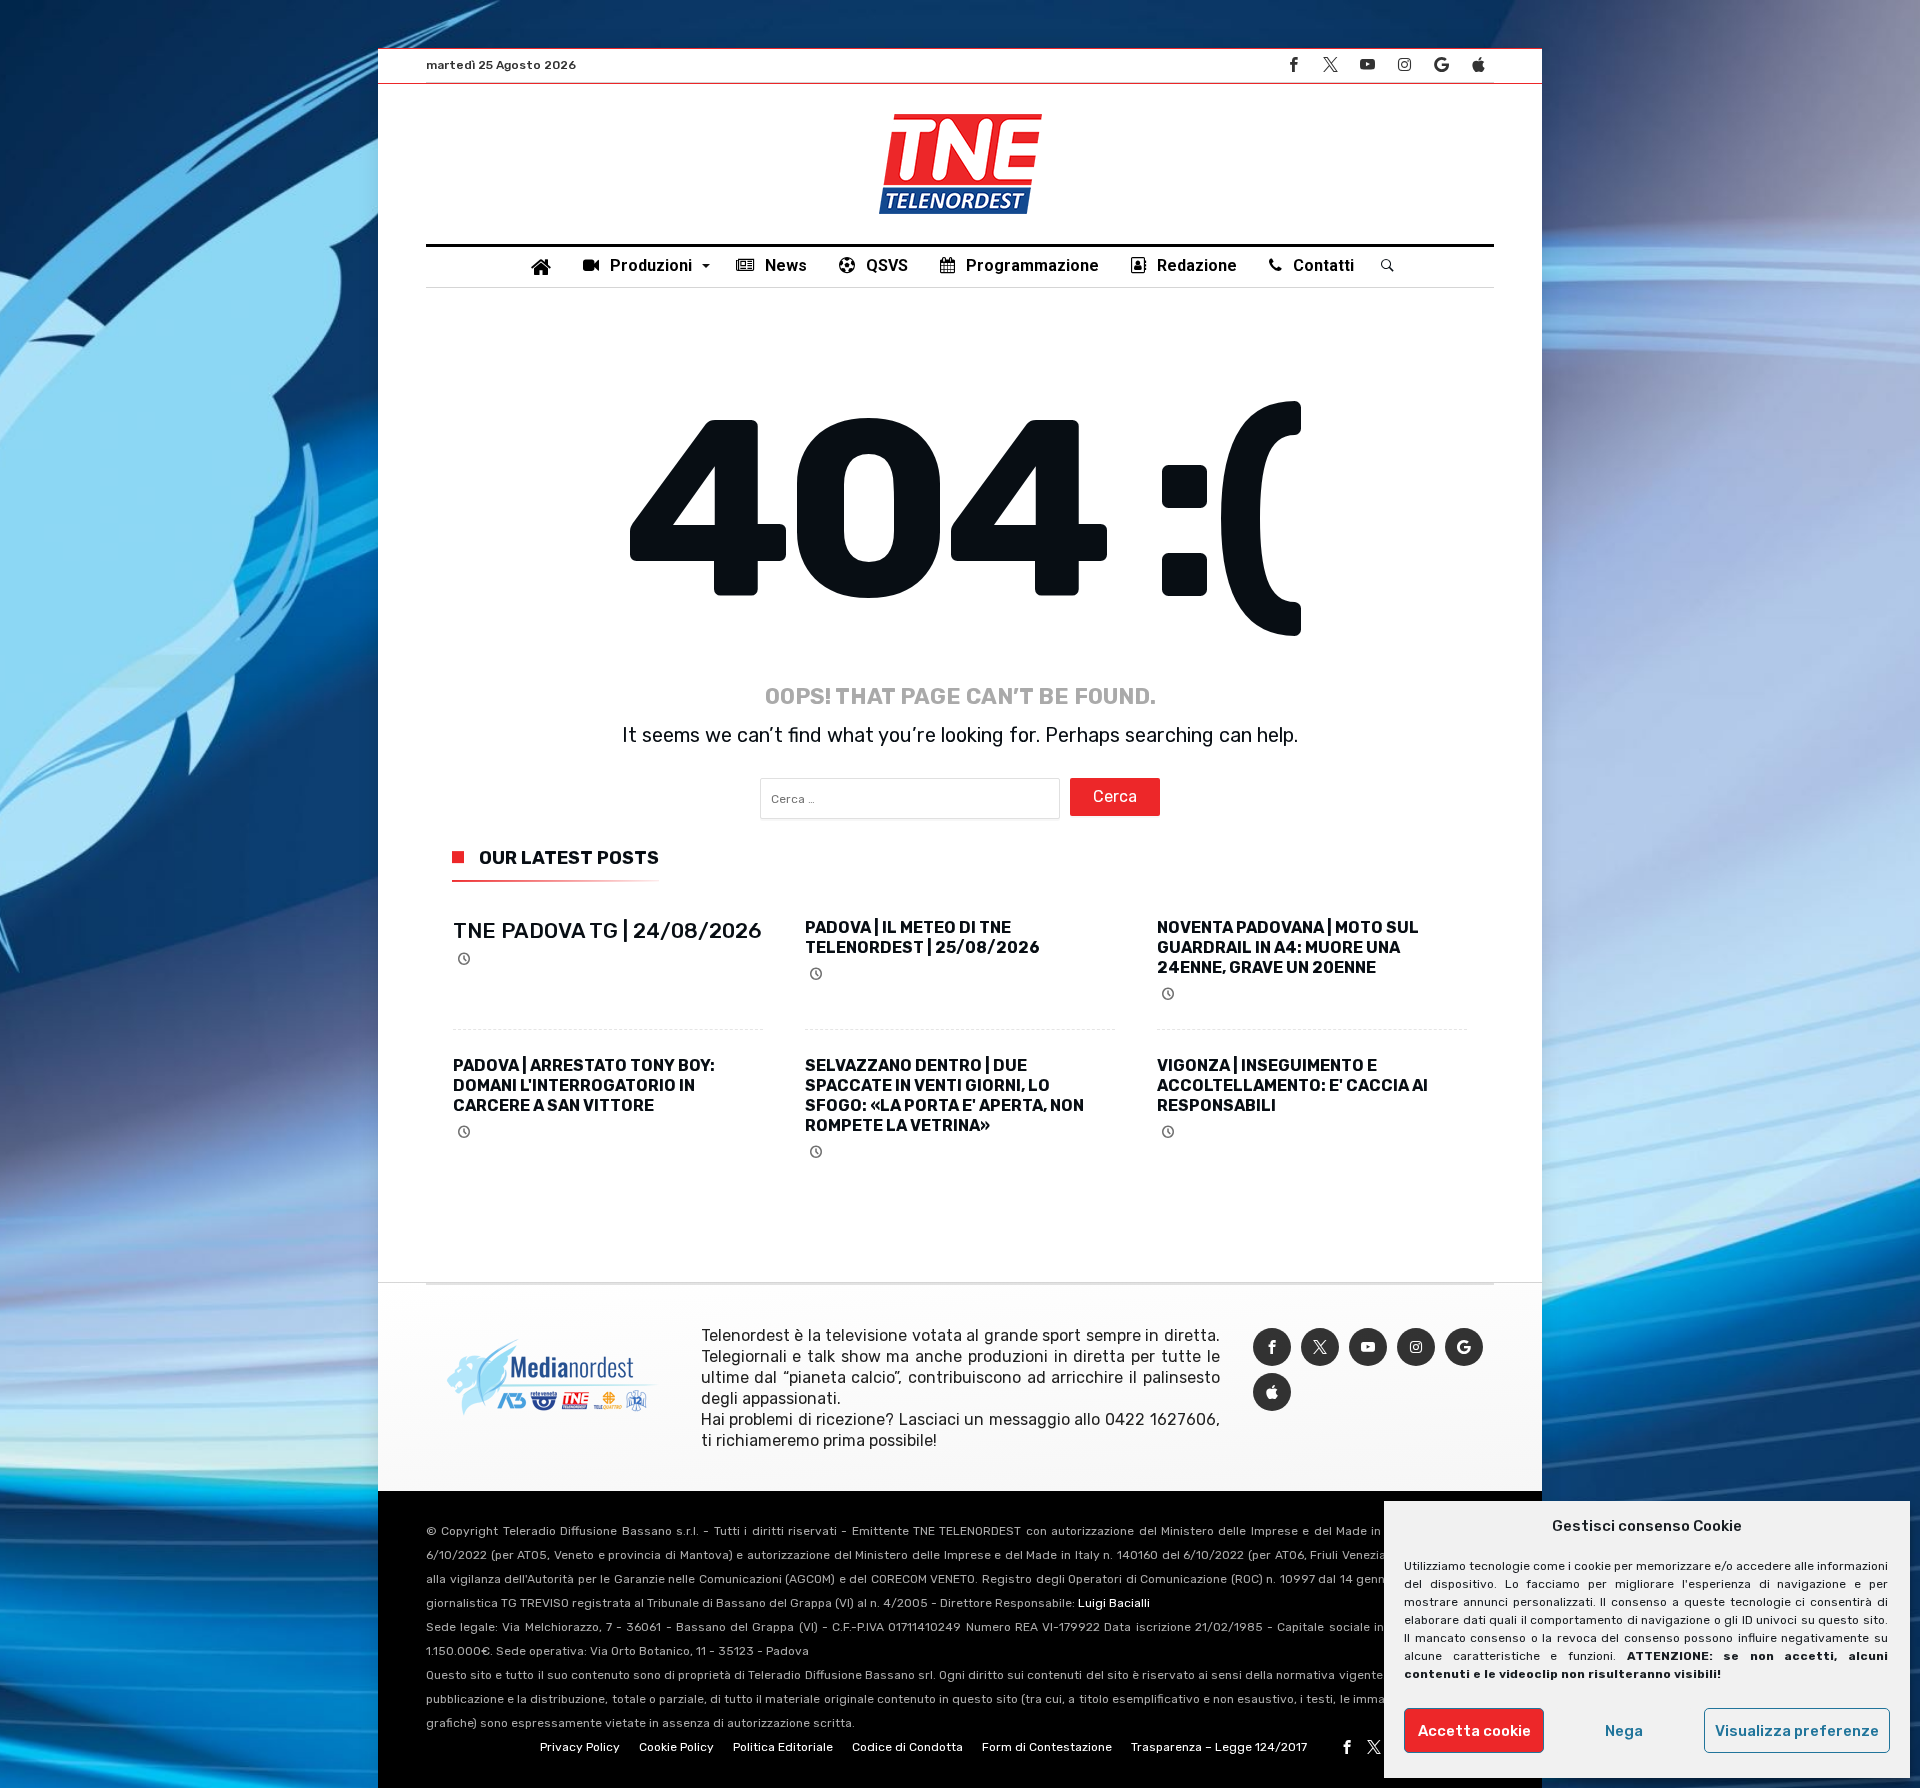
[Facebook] (1293, 65)
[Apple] (1478, 65)
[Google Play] (1441, 65)
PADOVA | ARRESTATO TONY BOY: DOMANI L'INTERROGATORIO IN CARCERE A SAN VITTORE (584, 1085)
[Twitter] (1330, 65)
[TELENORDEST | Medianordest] (960, 114)
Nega (1624, 1731)
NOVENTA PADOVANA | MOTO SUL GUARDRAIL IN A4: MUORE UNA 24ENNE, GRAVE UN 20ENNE (1288, 947)
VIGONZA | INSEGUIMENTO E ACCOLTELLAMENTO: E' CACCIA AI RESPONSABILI (1292, 1085)
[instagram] (1404, 65)
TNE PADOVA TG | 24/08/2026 (607, 930)
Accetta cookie (1474, 1731)
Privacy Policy (580, 1747)
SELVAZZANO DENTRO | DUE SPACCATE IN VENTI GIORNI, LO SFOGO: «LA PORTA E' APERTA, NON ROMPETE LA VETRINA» (944, 1095)
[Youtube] (1367, 65)
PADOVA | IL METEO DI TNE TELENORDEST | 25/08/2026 (922, 937)
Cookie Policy (676, 1747)
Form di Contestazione (1047, 1747)
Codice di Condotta (907, 1747)
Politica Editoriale (783, 1747)
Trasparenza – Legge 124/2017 (1219, 1747)
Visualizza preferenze (1797, 1731)
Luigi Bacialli (1114, 1603)
